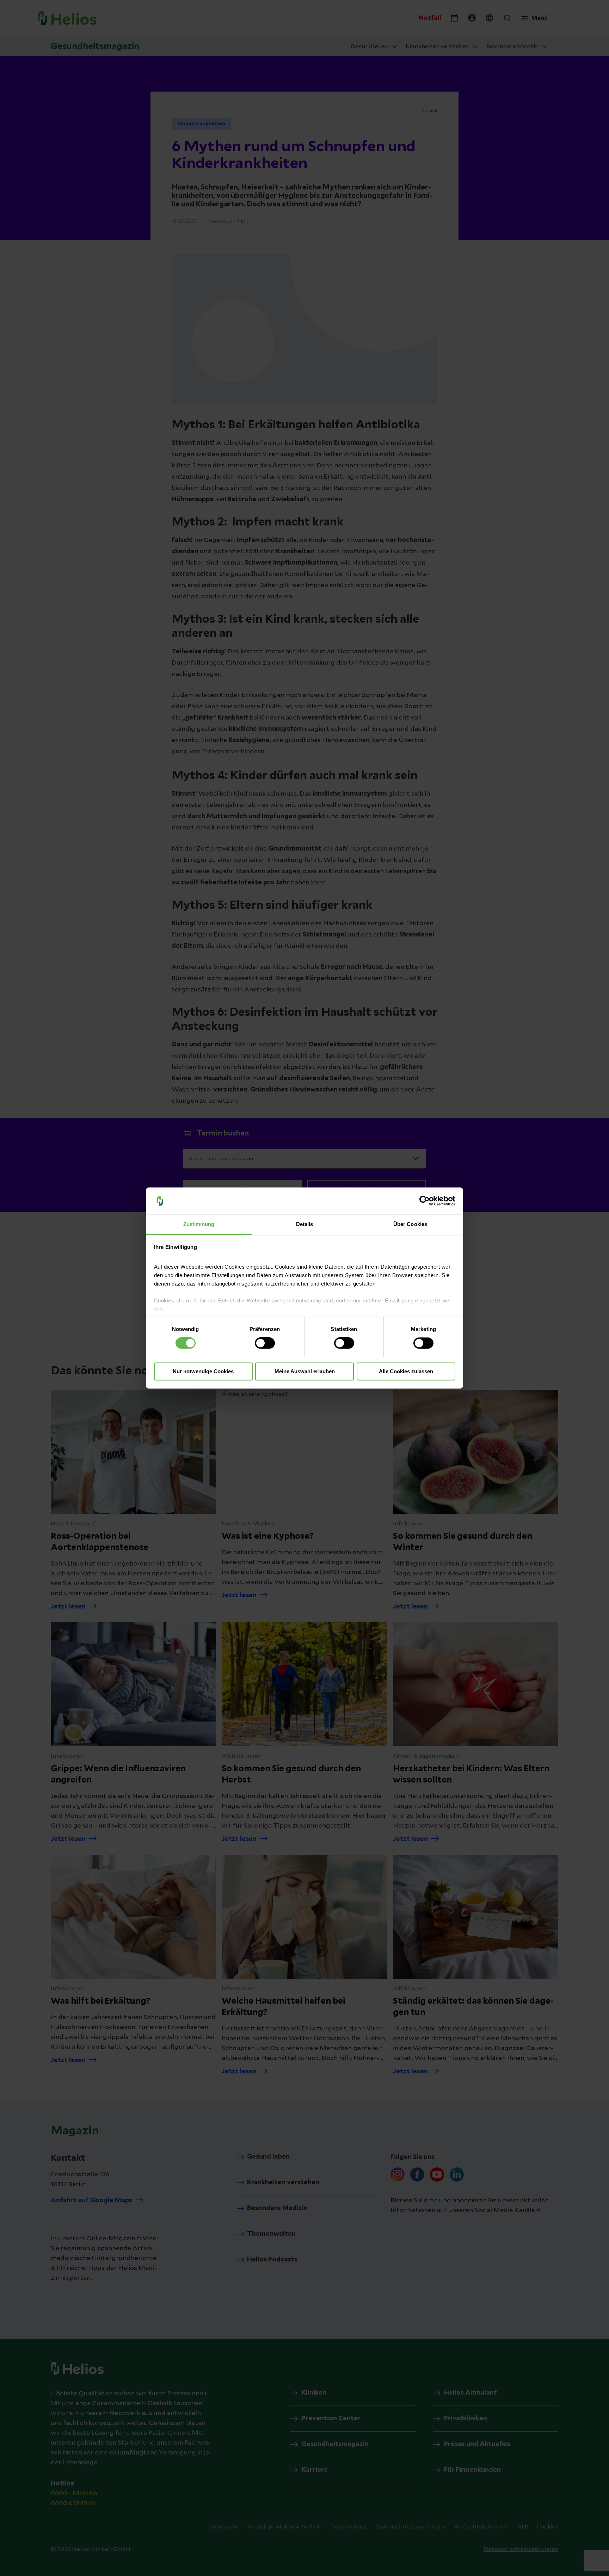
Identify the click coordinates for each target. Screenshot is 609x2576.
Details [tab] (305, 1224)
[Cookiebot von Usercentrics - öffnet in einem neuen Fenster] (425, 1201)
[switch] (265, 1343)
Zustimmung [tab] (199, 1224)
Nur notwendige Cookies (203, 1371)
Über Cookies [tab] (410, 1224)
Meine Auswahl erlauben (305, 1371)
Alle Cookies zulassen (406, 1371)
